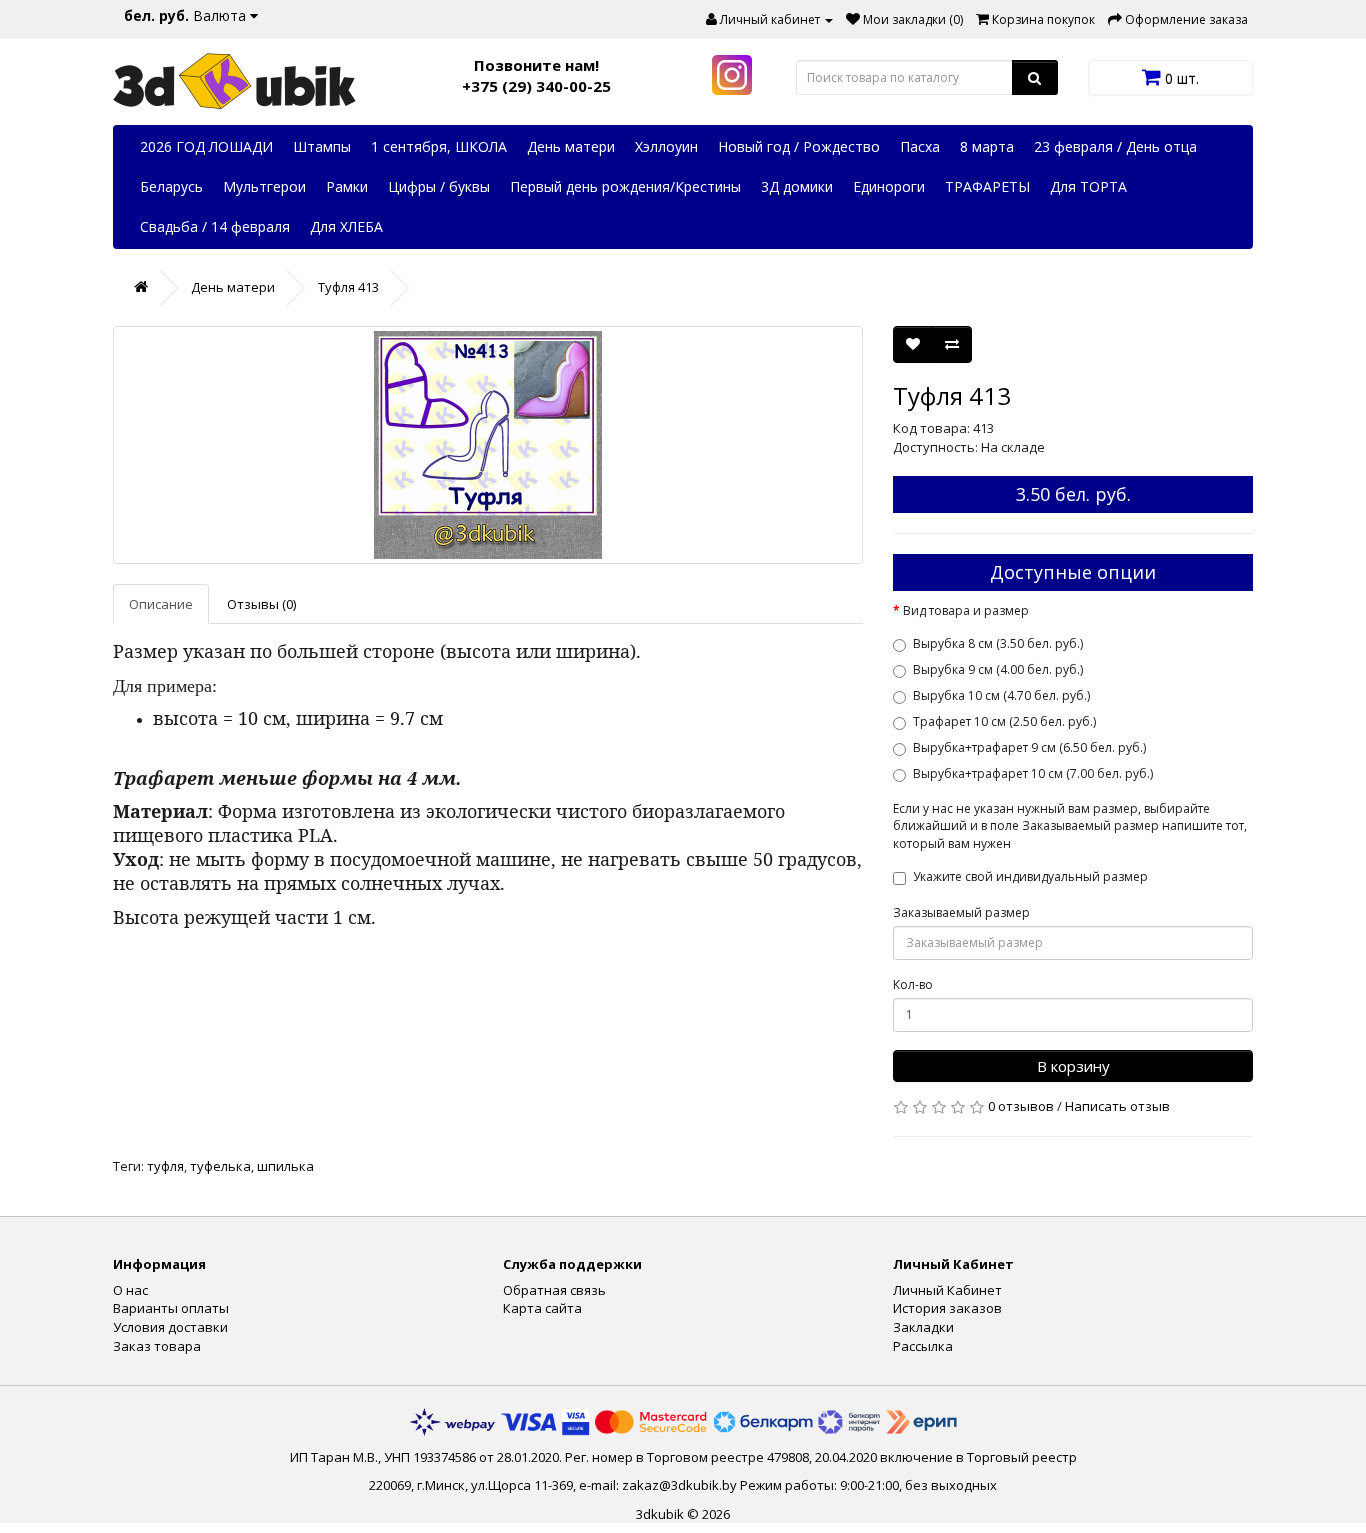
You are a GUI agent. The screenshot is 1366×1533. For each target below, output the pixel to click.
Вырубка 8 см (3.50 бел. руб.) (998, 643)
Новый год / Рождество (799, 146)
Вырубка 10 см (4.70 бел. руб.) (1001, 695)
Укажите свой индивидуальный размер (1030, 876)
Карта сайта (542, 1308)
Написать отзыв (1117, 1106)
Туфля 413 (348, 287)
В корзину (1073, 1066)
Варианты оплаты (171, 1308)
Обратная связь (554, 1290)
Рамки (347, 186)
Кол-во (913, 984)
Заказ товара (157, 1346)
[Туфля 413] (488, 445)
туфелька (220, 1166)
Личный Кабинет (947, 1290)
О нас (130, 1290)
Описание (161, 604)
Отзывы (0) (261, 604)
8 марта (987, 146)
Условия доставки (170, 1327)
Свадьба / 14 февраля (215, 226)
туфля (165, 1166)
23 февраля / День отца (1115, 146)
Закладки (923, 1327)
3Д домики (797, 186)
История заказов (947, 1308)
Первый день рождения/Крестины (625, 186)
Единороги (889, 186)
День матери (571, 146)
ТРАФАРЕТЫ (987, 186)
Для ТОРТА (1088, 186)
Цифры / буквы (439, 186)
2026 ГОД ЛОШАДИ (206, 146)
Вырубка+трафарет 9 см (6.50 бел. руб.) (1029, 747)
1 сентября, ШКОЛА (439, 146)
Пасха (920, 146)
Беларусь (171, 186)
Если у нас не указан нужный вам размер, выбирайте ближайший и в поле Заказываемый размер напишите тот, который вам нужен (1070, 825)
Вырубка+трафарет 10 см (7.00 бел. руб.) (1033, 773)
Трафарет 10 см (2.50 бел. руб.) (1004, 721)
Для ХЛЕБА (346, 226)
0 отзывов (1021, 1106)
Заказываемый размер (961, 912)
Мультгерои (264, 186)
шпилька (285, 1166)
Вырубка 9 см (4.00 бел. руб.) (998, 669)
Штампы (322, 146)
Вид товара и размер (966, 610)
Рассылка (923, 1346)
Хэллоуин (666, 146)
